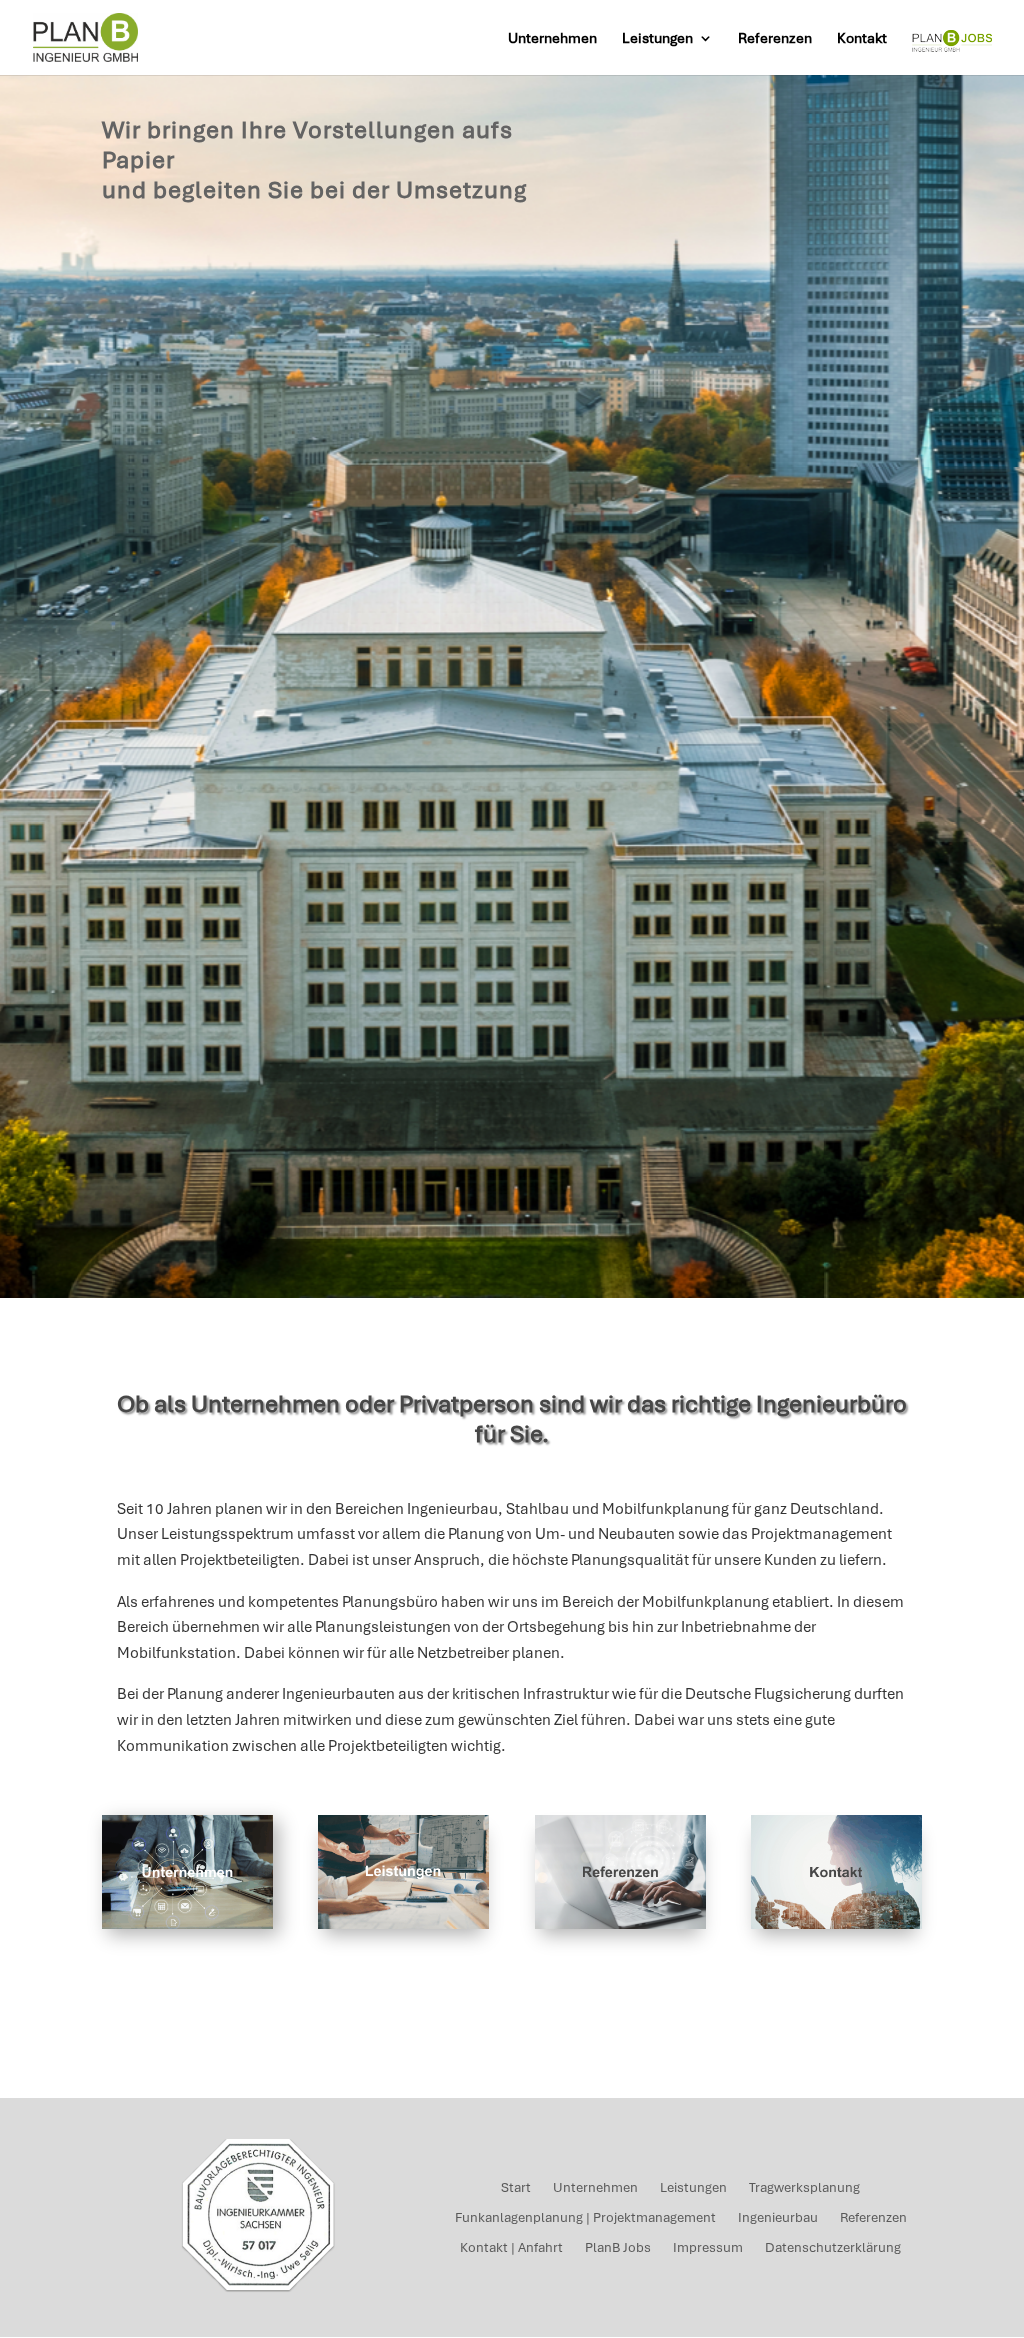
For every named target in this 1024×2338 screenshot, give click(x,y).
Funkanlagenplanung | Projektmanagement (585, 2218)
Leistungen (657, 39)
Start (516, 2188)
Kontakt (862, 39)
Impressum (708, 2248)
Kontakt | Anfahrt (511, 2248)
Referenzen (775, 39)
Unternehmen (552, 39)
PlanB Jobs (618, 2248)
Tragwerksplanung (804, 2188)
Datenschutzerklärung (833, 2248)
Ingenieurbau (778, 2218)
